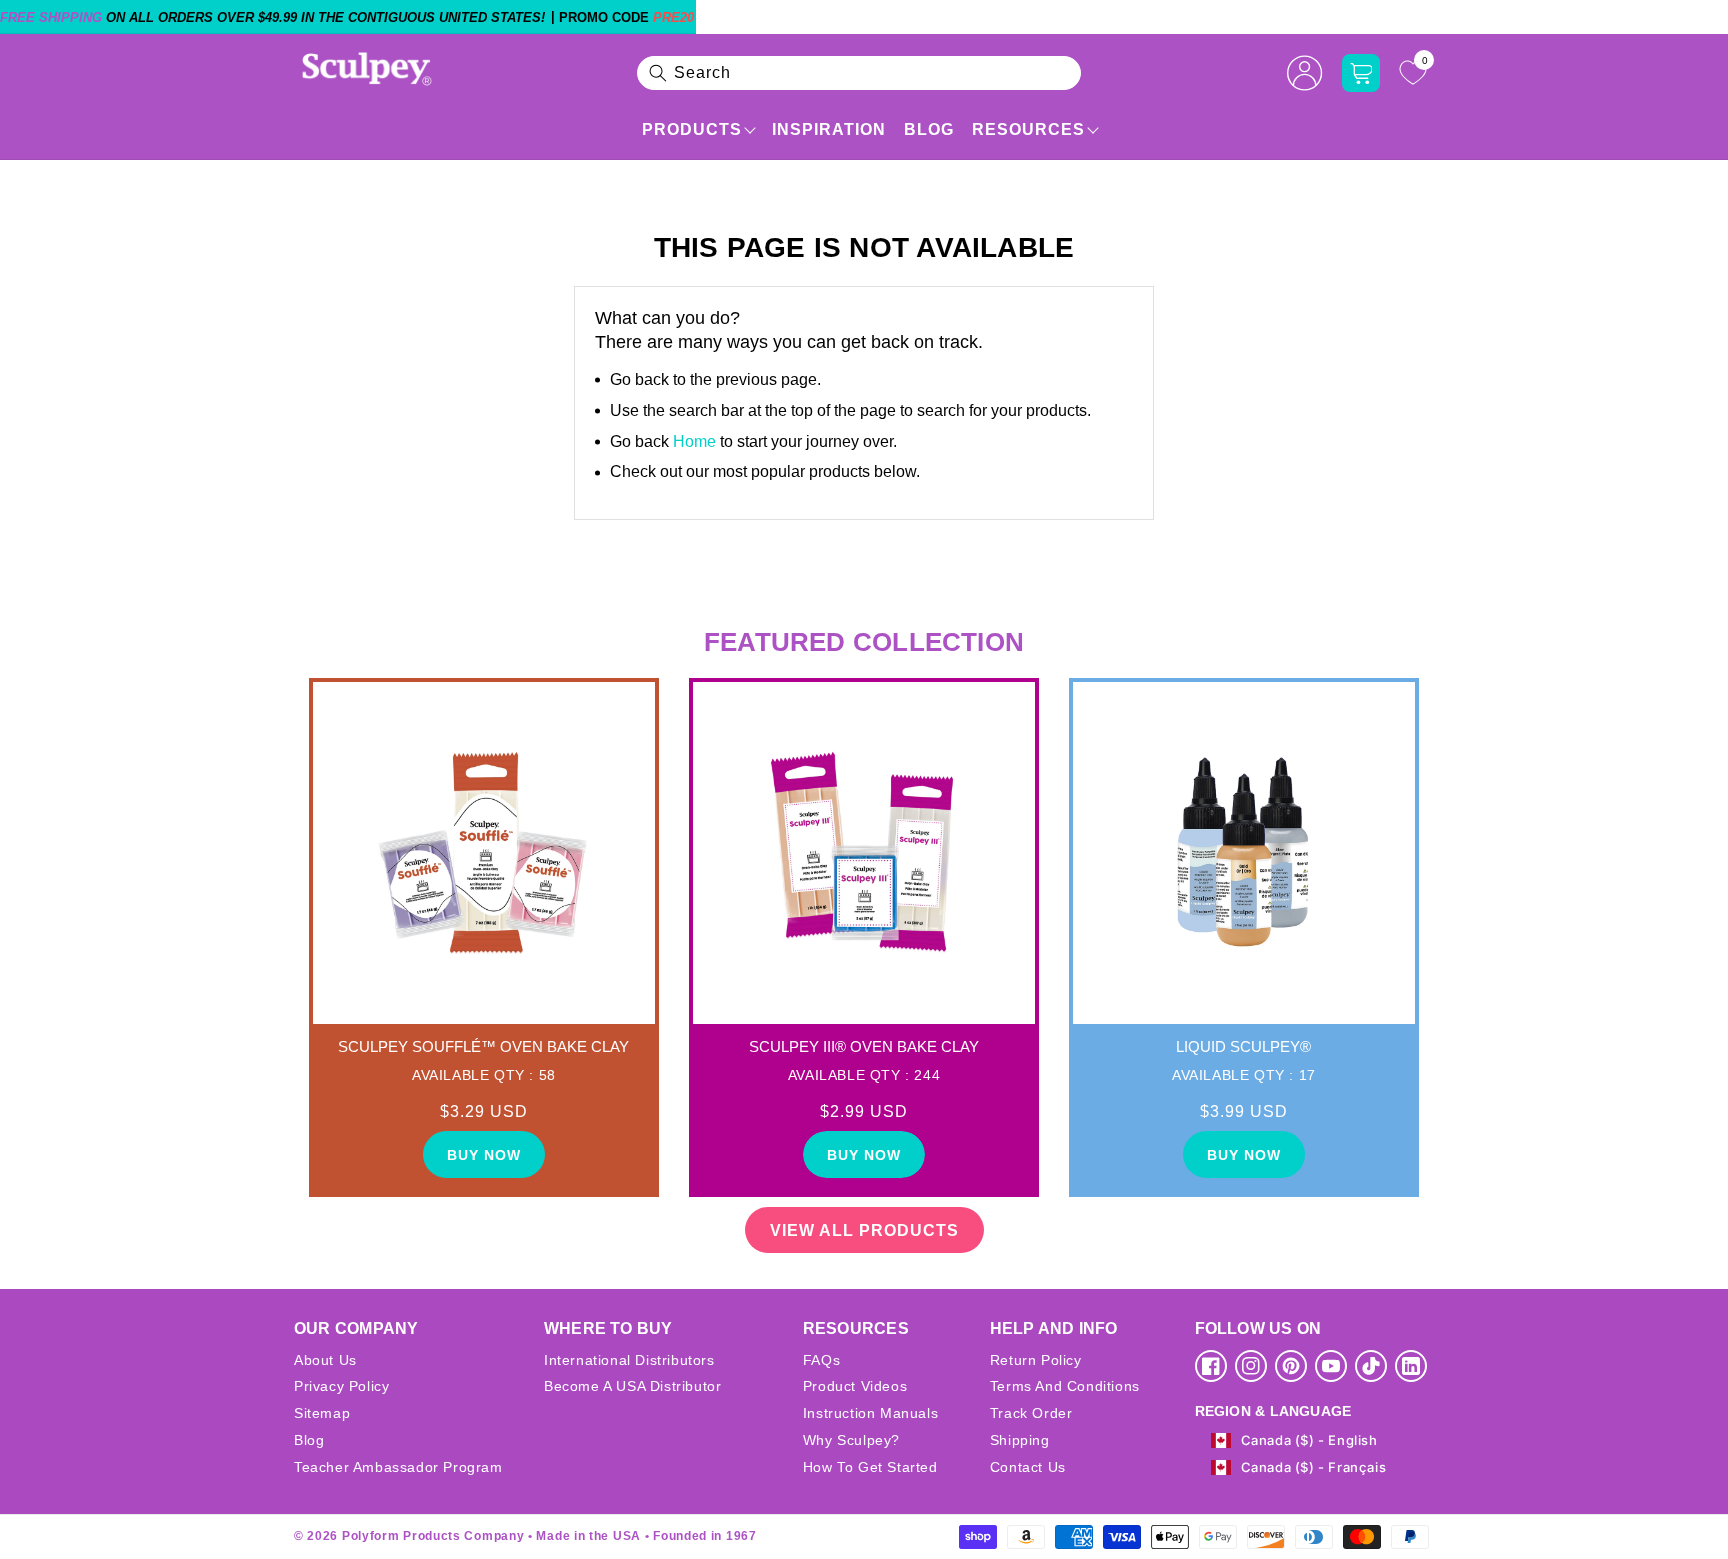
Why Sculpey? (851, 1440)
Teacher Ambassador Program (398, 1467)
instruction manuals (870, 1413)
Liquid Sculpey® (1243, 1046)
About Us (325, 1360)
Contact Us (1028, 1467)
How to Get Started (870, 1467)
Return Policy (1036, 1360)
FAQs (821, 1360)
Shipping (1020, 1440)
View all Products (864, 1230)
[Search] (658, 73)
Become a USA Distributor (632, 1386)
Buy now (484, 1155)
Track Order (1031, 1413)
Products (692, 129)
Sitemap (322, 1413)
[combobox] (859, 73)
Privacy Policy (341, 1386)
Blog (929, 129)
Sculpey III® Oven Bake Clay (864, 1046)
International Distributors (629, 1360)
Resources (1028, 129)
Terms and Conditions (1065, 1386)
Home (694, 441)
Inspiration (829, 129)
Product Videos (855, 1386)
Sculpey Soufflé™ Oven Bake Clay (483, 1046)
